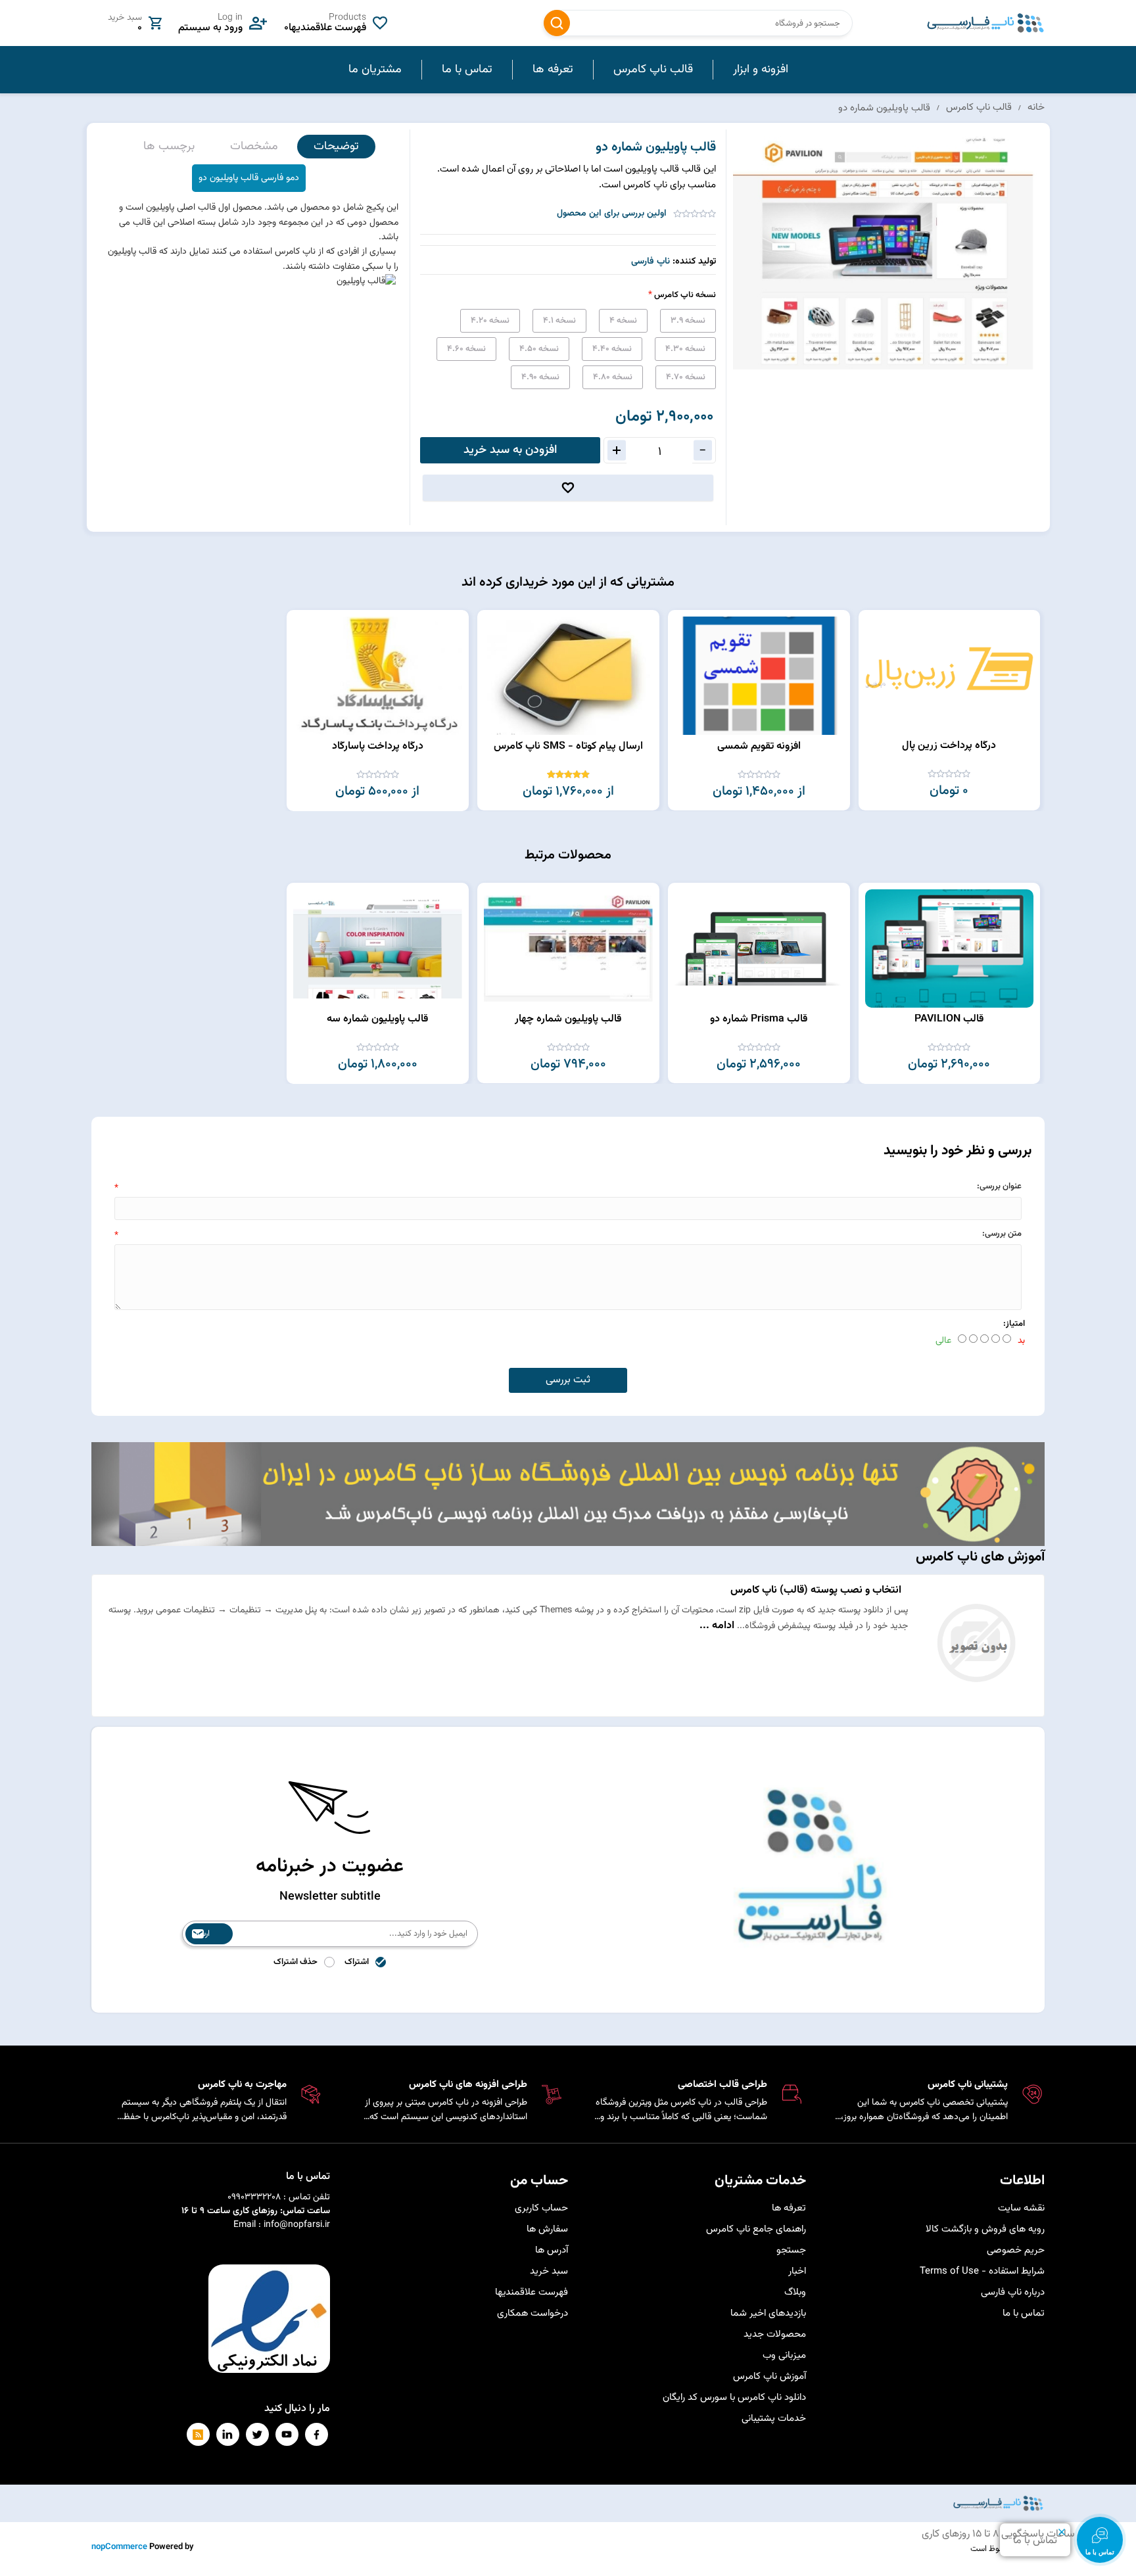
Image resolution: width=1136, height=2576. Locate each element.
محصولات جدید (775, 2334)
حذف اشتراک (296, 1962)
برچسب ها (169, 147)
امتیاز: (1014, 1324)
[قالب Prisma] (759, 948)
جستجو (557, 23)
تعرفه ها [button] (553, 70)
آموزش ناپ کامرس (769, 2377)
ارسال (201, 1934)
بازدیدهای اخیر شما (768, 2313)
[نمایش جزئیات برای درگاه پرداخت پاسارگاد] (378, 676)
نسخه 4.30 (685, 349)
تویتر (257, 2434)
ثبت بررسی (568, 1380)
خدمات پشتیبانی (774, 2419)
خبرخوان (198, 2434)
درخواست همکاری (532, 2313)
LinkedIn (228, 2434)
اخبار (797, 2271)
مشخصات (254, 147)
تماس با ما (1024, 2313)
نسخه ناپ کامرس (684, 295)
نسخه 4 (623, 321)
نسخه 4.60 (466, 349)
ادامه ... (717, 1626)
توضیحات (336, 147)
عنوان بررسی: (999, 1186)
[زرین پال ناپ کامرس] (949, 675)
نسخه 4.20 (490, 321)
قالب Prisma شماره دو (759, 1019)
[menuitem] (760, 70)
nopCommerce (119, 2547)
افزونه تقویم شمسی (759, 746)
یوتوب (287, 2434)
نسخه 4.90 (540, 377)
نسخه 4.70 (686, 377)
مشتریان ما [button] (375, 70)
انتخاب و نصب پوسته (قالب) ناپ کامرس (816, 1590)
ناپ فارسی (651, 262)
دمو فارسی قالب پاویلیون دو (249, 178)
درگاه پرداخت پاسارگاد (378, 746)
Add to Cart (875, 624)
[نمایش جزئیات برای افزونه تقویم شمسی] (759, 676)
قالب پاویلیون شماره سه (377, 1019)
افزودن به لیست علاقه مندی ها (568, 488)
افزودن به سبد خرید (510, 450)
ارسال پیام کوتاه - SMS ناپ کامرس (568, 746)
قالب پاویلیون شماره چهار (568, 1019)
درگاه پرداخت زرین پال (949, 746)
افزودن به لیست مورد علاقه (875, 648)
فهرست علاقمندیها (532, 2292)
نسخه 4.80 (613, 377)
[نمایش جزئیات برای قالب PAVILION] (949, 948)
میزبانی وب (784, 2355)
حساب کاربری (541, 2208)
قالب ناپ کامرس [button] (653, 70)
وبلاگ (795, 2292)
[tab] (336, 147)
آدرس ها (552, 2250)
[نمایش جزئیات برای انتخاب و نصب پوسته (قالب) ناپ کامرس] (976, 1702)
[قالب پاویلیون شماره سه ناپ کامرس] (378, 948)
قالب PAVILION (949, 1019)
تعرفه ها (789, 2208)
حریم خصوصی (1016, 2250)
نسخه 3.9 (688, 321)
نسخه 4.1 (559, 321)
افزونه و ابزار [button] (761, 70)
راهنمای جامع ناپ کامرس (756, 2229)
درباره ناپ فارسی (1013, 2292)
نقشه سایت (1021, 2208)
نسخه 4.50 (539, 349)
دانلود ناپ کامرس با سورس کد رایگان (734, 2398)
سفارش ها (547, 2229)
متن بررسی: (1002, 1234)
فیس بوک (317, 2434)
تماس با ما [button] (467, 70)
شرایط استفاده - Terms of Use (982, 2271)
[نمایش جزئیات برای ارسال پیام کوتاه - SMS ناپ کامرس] (568, 676)
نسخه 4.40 (612, 349)
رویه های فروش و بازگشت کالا (985, 2229)
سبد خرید (549, 2271)
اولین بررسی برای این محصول (612, 214)
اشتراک (357, 1962)
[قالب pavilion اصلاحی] (568, 948)
